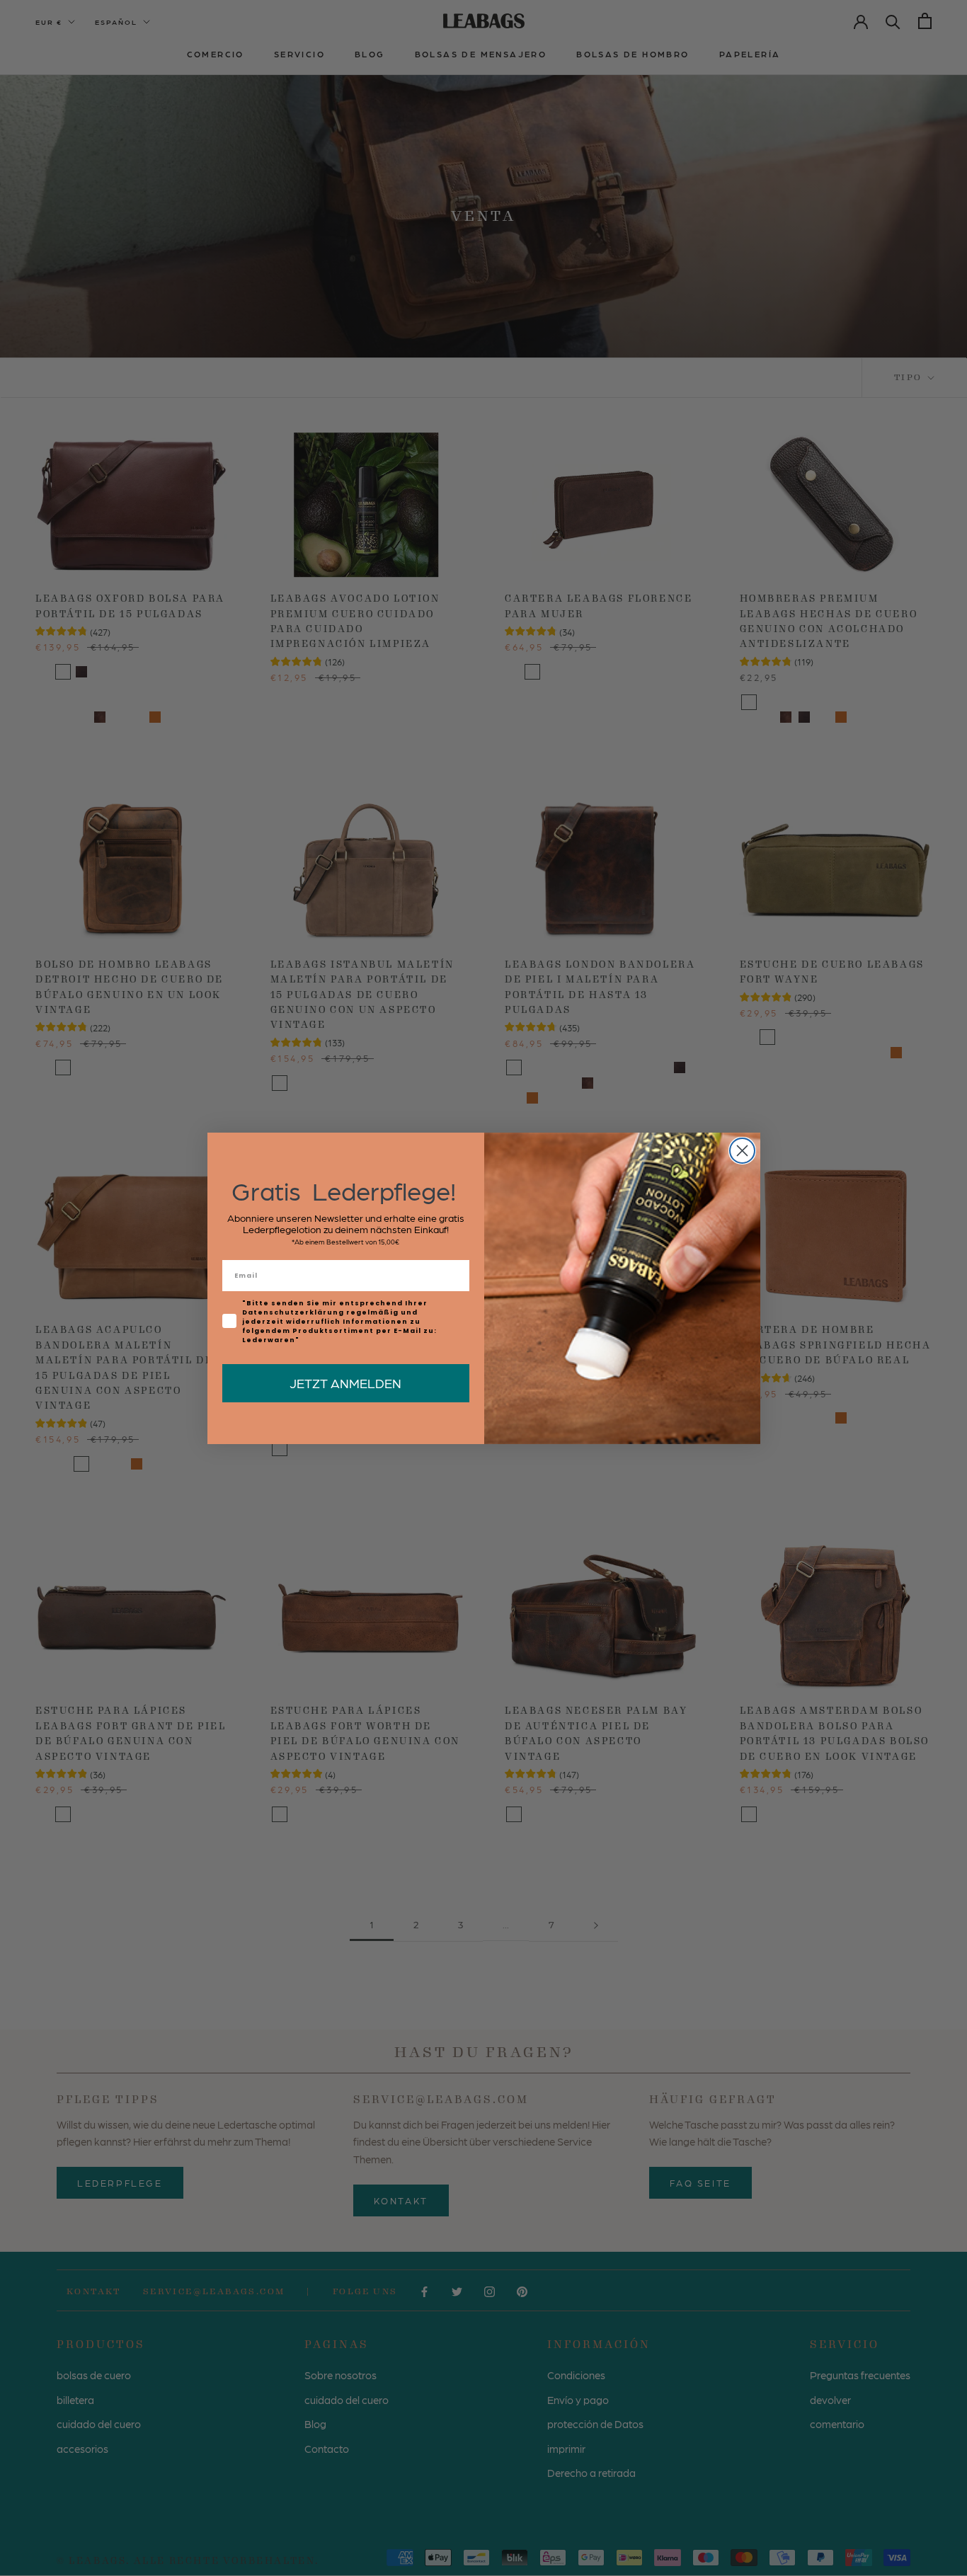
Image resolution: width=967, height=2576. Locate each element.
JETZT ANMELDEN (345, 1383)
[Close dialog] (742, 1151)
